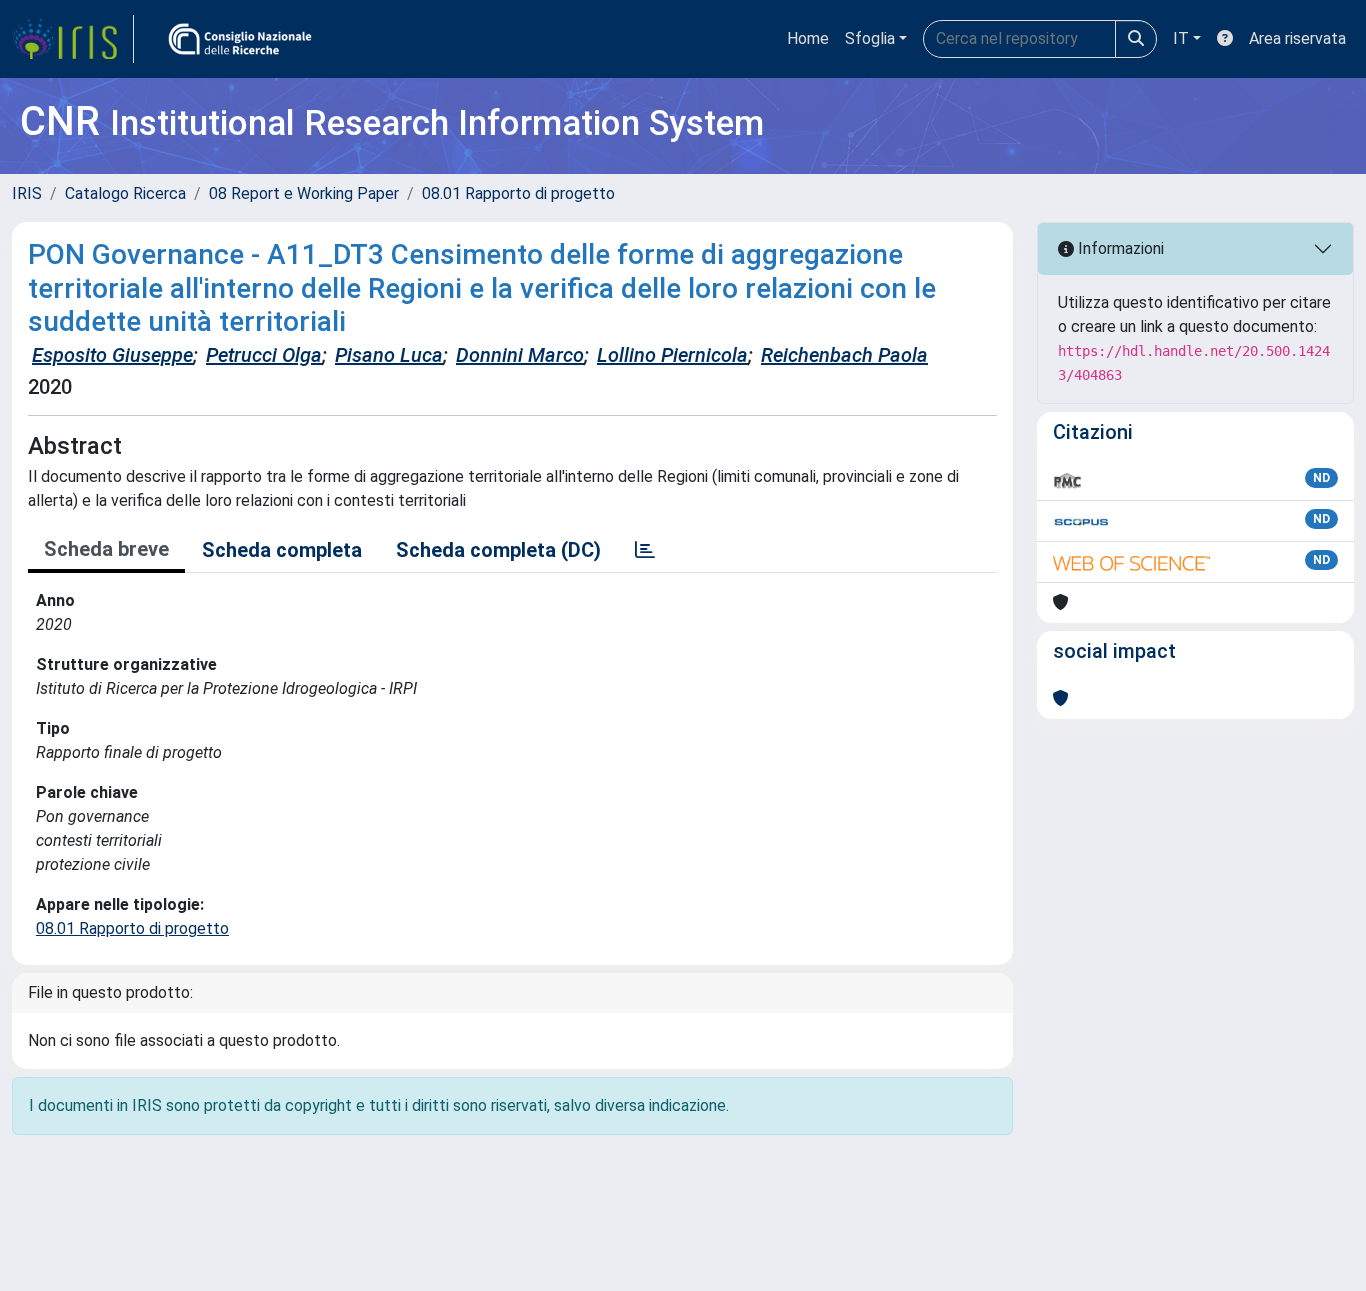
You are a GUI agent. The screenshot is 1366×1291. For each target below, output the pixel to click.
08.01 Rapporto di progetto (518, 193)
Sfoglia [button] (870, 38)
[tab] (645, 550)
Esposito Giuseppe (112, 355)
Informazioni (1119, 248)
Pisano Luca (389, 355)
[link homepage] (73, 39)
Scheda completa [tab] (282, 550)
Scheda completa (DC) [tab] (498, 550)
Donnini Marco (520, 355)
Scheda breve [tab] (106, 549)
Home (808, 38)
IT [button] (1181, 38)
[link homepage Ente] (240, 39)
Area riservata (1297, 38)
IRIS (27, 193)
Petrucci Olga (264, 355)
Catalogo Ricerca (125, 193)
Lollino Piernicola (672, 355)
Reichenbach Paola (844, 355)
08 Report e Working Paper (304, 193)
